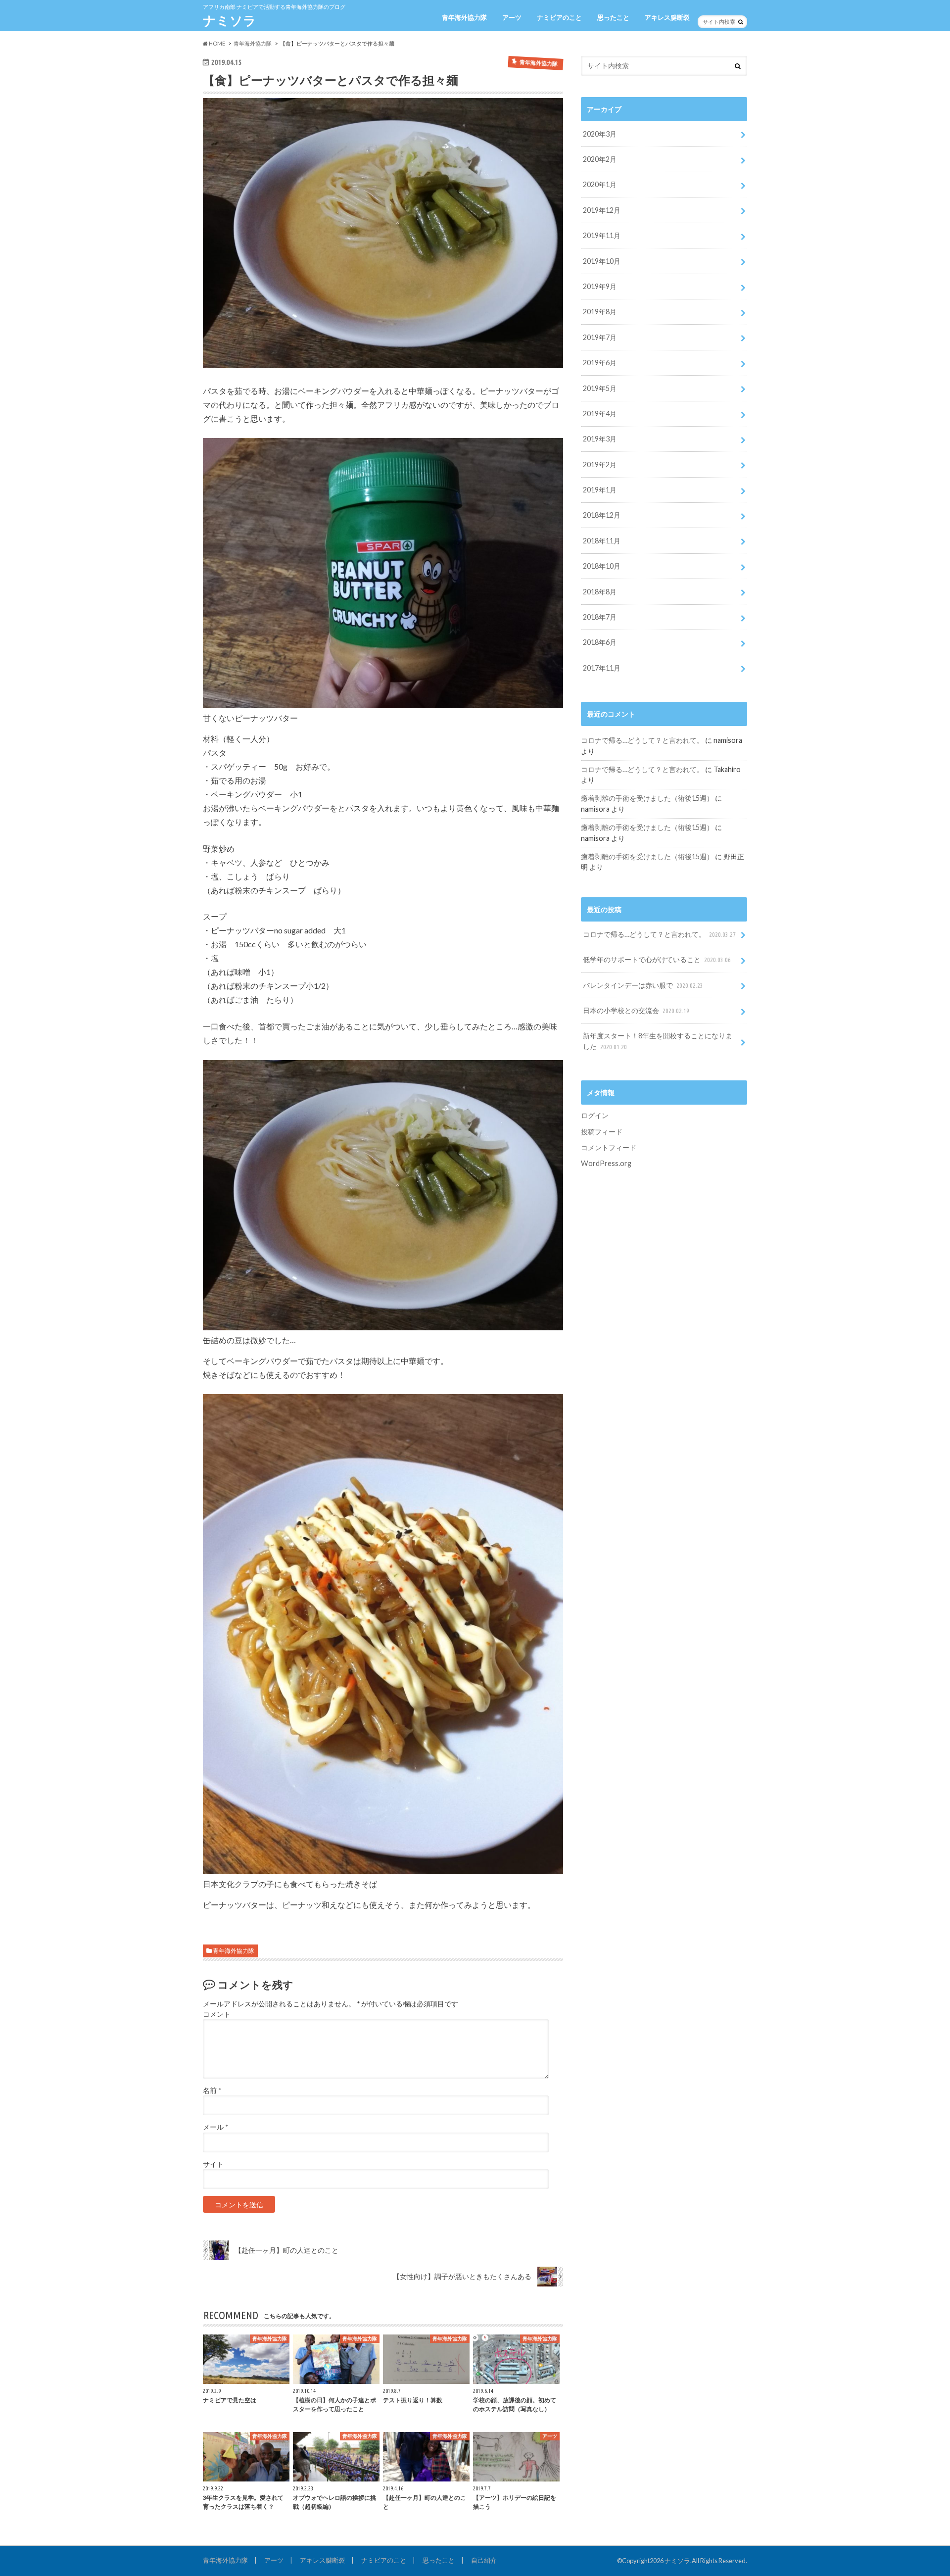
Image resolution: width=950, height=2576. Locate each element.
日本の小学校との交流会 (636, 1010)
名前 (212, 2090)
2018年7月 (600, 617)
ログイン (595, 1115)
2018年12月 (602, 515)
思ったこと (613, 17)
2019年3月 (600, 439)
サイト (213, 2164)
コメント (217, 2014)
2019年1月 (600, 490)
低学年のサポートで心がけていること (657, 959)
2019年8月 (600, 312)
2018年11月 (602, 541)
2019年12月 (602, 210)
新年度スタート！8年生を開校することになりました (658, 1041)
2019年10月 (602, 261)
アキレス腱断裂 (667, 17)
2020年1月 (600, 184)
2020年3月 (600, 134)
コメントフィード (609, 1147)
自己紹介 (484, 2560)
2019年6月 (600, 363)
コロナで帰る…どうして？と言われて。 (642, 740)
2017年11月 (602, 668)
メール (215, 2127)
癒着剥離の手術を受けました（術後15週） (647, 798)
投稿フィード (602, 1132)
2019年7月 (600, 337)
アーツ (512, 17)
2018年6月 (600, 642)
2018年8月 (600, 592)
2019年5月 (600, 388)
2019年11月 (602, 235)
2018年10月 (602, 566)
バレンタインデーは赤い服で (643, 985)
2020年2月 (600, 159)
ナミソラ (230, 20)
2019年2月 (600, 464)
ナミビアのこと (559, 17)
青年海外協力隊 (464, 17)
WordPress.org (606, 1163)
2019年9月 (600, 286)
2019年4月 (600, 413)
